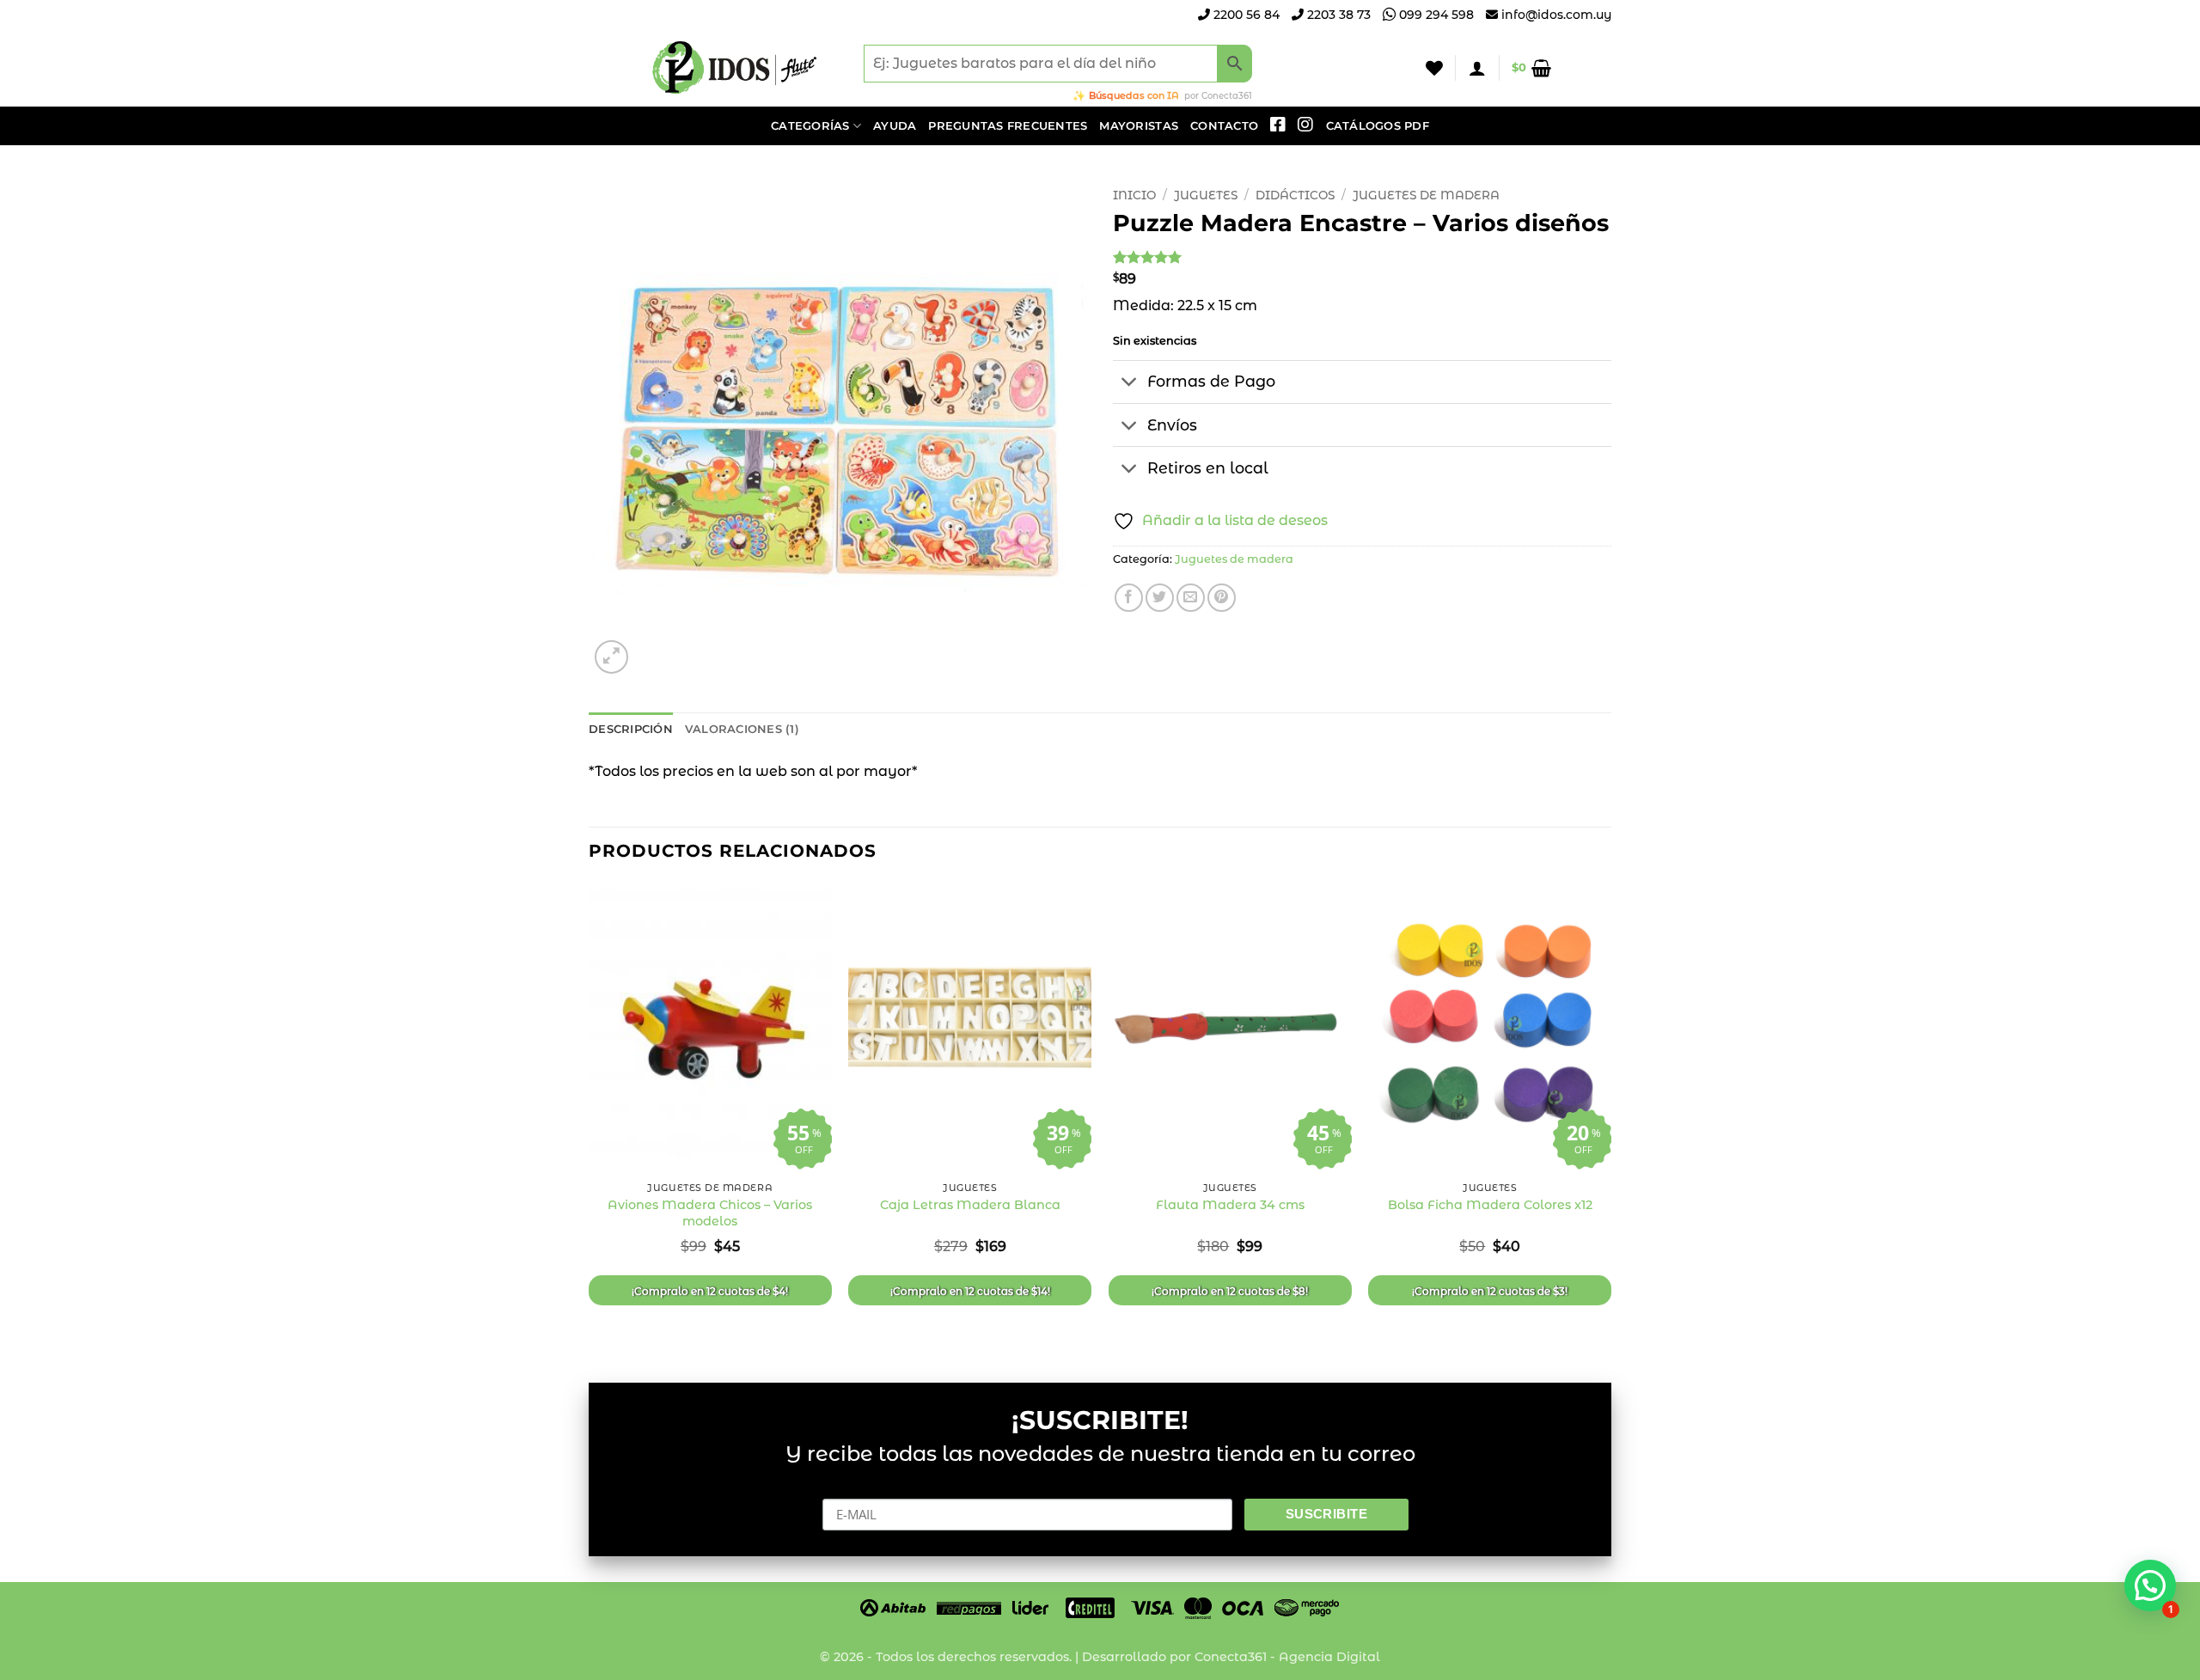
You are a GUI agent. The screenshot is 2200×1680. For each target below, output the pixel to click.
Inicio (1134, 195)
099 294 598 (1435, 15)
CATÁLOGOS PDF (1378, 126)
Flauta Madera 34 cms (1230, 1205)
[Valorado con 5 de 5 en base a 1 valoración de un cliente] (1362, 257)
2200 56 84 (1245, 15)
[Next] (1610, 1118)
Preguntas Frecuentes (1008, 126)
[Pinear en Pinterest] (1222, 598)
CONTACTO (1224, 126)
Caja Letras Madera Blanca (970, 1205)
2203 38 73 (1337, 15)
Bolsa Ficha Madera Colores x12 (1490, 1205)
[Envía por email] (1191, 598)
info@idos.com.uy (1556, 15)
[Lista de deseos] (1434, 68)
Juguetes (1206, 195)
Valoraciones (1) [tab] (742, 729)
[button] (1477, 68)
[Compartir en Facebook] (1129, 598)
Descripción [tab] (631, 729)
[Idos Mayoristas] (735, 68)
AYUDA (895, 126)
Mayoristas (1139, 126)
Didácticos (1295, 195)
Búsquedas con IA (1134, 95)
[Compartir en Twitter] (1160, 598)
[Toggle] (1130, 384)
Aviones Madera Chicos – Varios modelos (710, 1213)
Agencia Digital (1329, 1657)
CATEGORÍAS (810, 126)
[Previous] (590, 1118)
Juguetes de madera (1426, 195)
